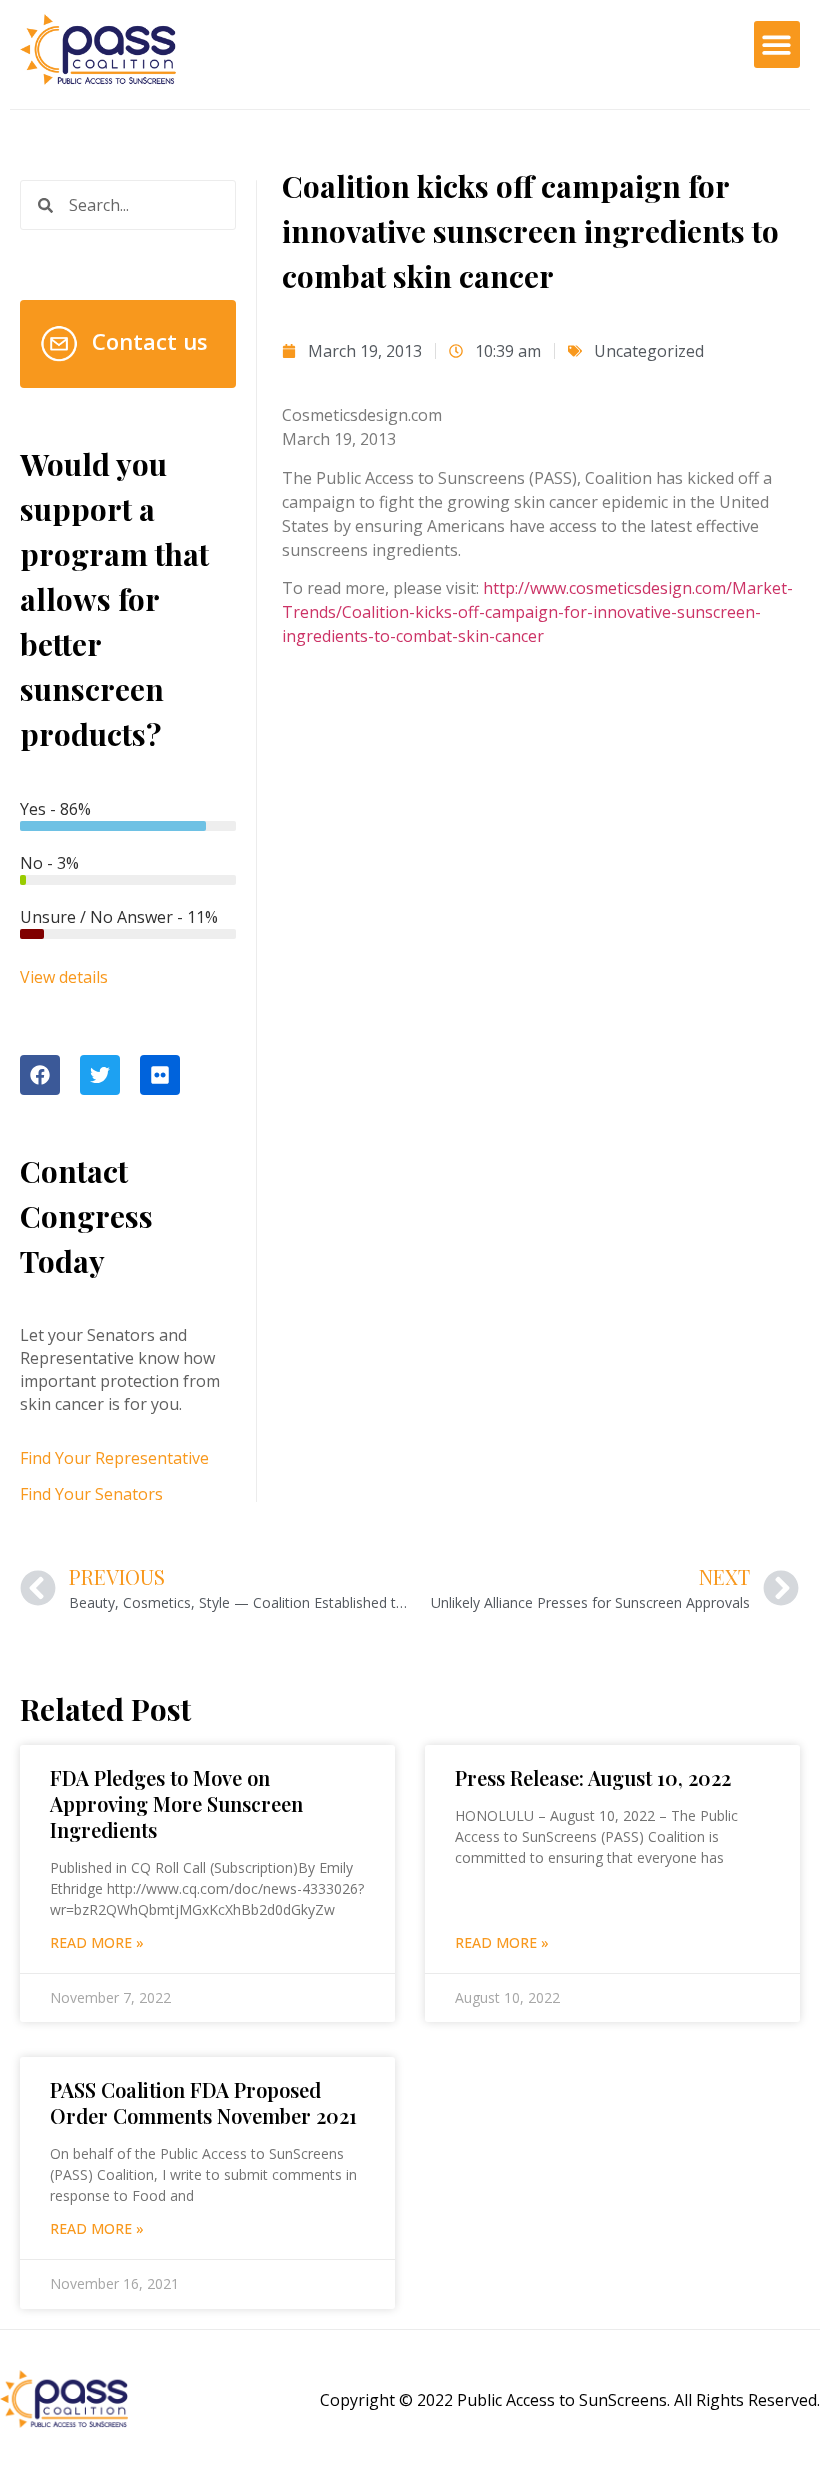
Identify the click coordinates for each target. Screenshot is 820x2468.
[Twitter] (100, 1075)
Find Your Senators (91, 1494)
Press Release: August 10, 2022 (593, 1777)
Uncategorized (649, 351)
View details (64, 977)
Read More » (97, 1942)
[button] (777, 44)
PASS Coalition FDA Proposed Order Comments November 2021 (203, 2102)
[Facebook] (40, 1075)
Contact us (150, 341)
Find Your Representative (114, 1458)
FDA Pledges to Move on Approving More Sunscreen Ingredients (176, 1803)
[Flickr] (160, 1075)
